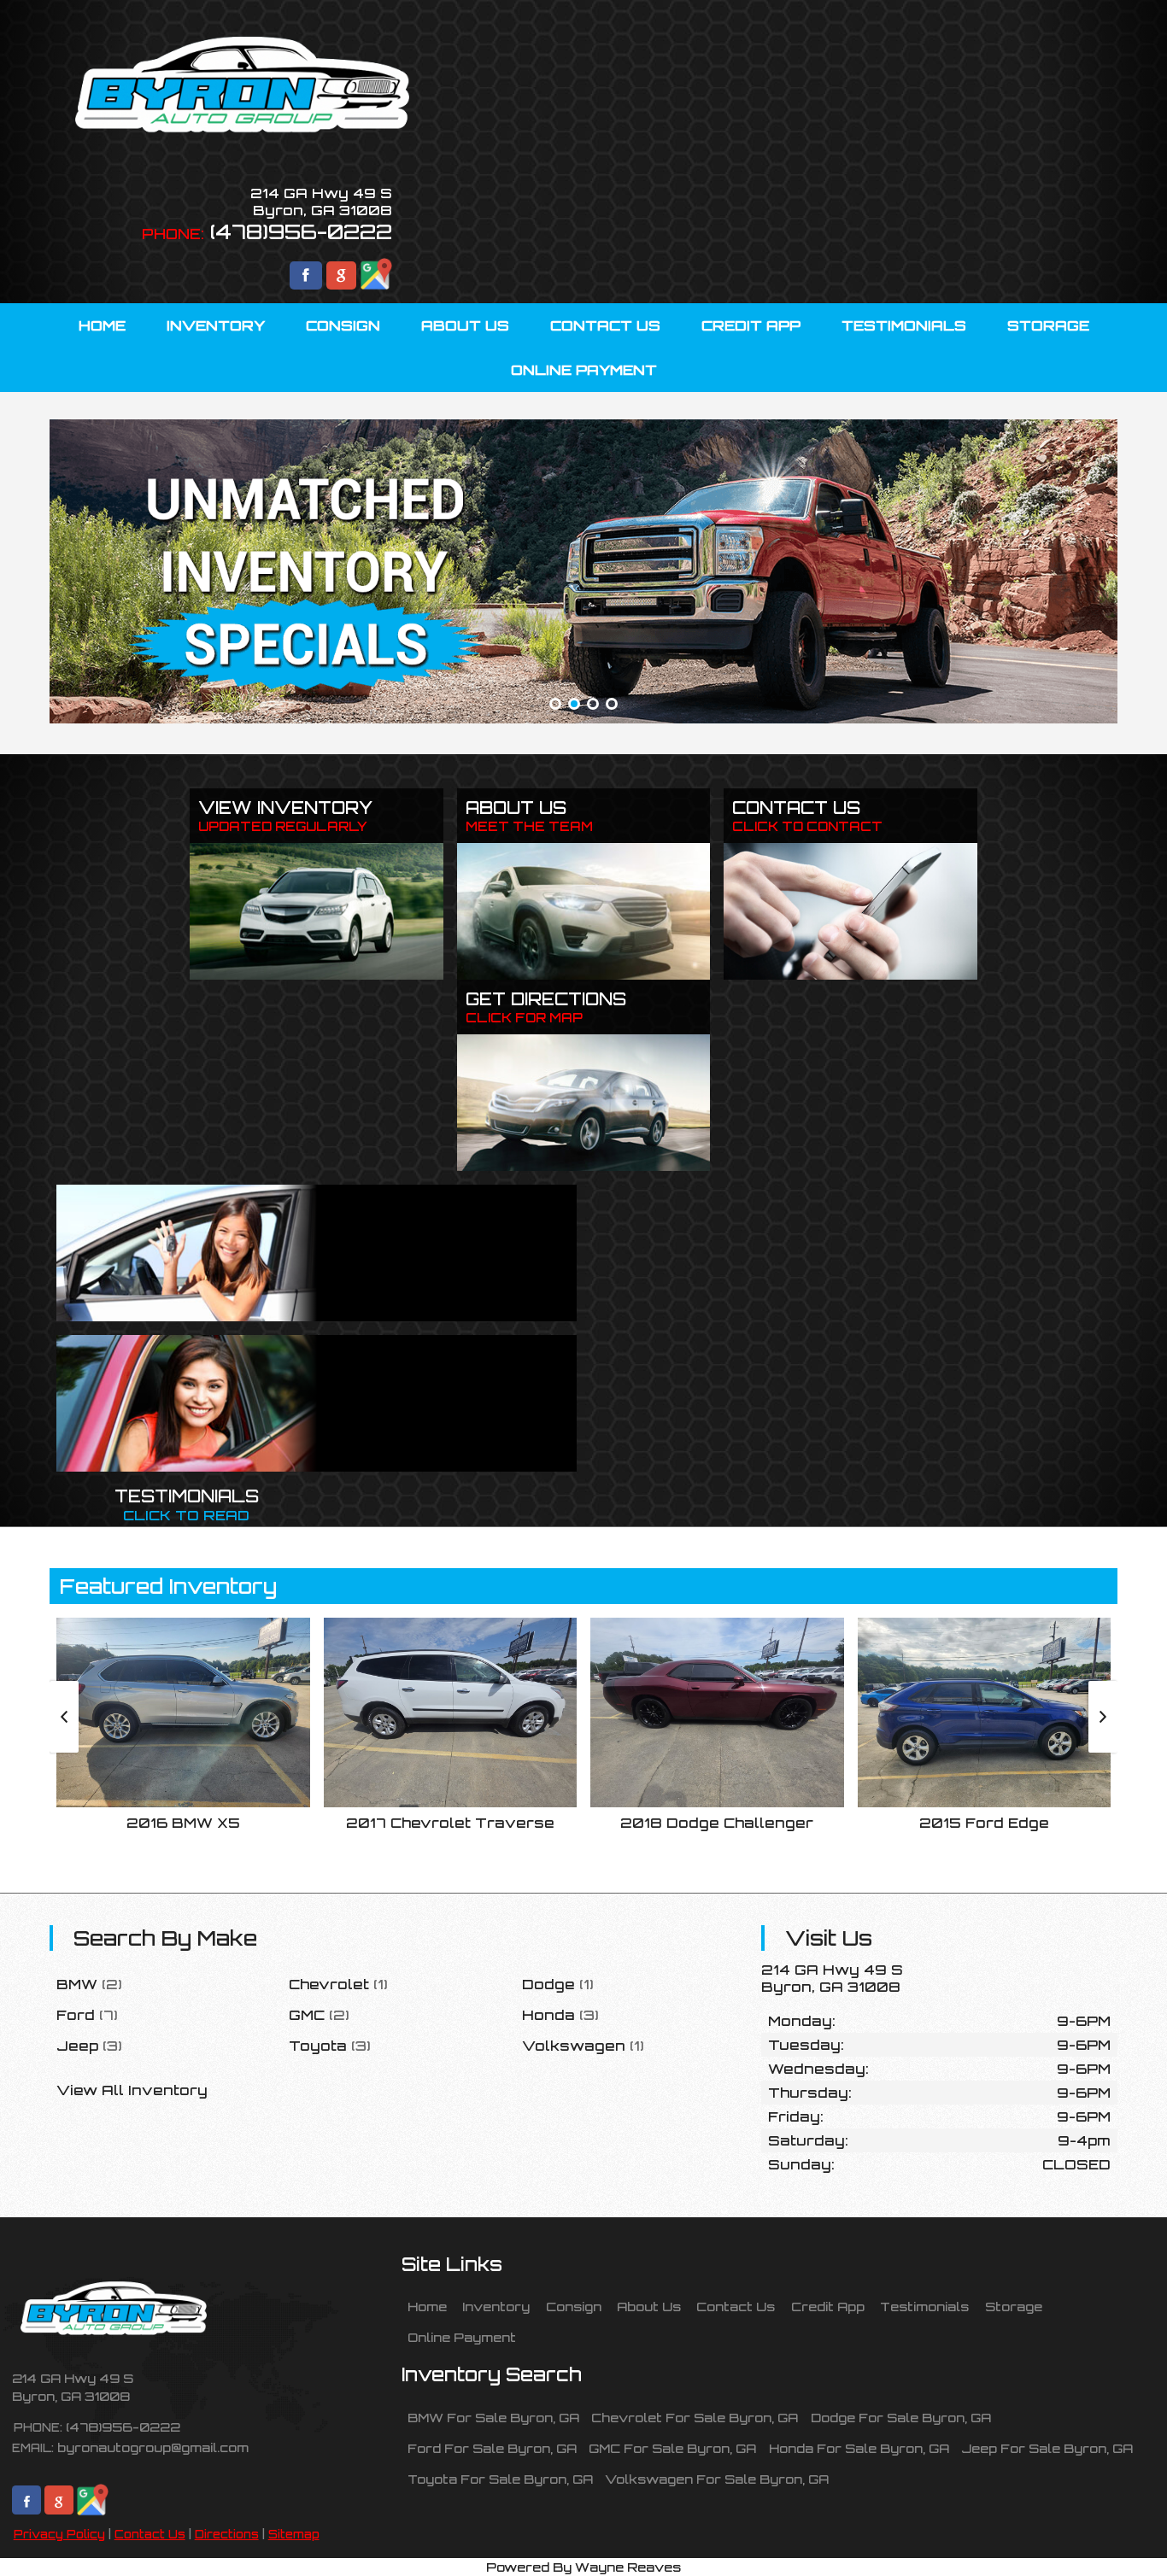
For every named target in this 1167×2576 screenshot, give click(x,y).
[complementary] (1116, 2525)
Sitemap (294, 2534)
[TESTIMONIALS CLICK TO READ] (317, 1403)
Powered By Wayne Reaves (583, 2567)
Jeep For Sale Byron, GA (1047, 2448)
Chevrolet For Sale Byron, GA (695, 2417)
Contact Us (150, 2534)
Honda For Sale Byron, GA (859, 2448)
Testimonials (924, 2306)
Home (427, 2306)
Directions (227, 2534)
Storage (1014, 2306)
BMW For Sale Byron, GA (493, 2417)
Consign (574, 2306)
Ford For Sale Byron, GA (492, 2448)
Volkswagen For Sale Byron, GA (717, 2479)
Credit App (828, 2306)
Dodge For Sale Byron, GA (901, 2417)
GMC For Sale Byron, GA (672, 2448)
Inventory (496, 2306)
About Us (649, 2306)
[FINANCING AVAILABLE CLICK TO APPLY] (317, 1253)
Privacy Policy (59, 2534)
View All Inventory (132, 2090)
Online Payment (462, 2337)
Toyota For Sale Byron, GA (500, 2479)
